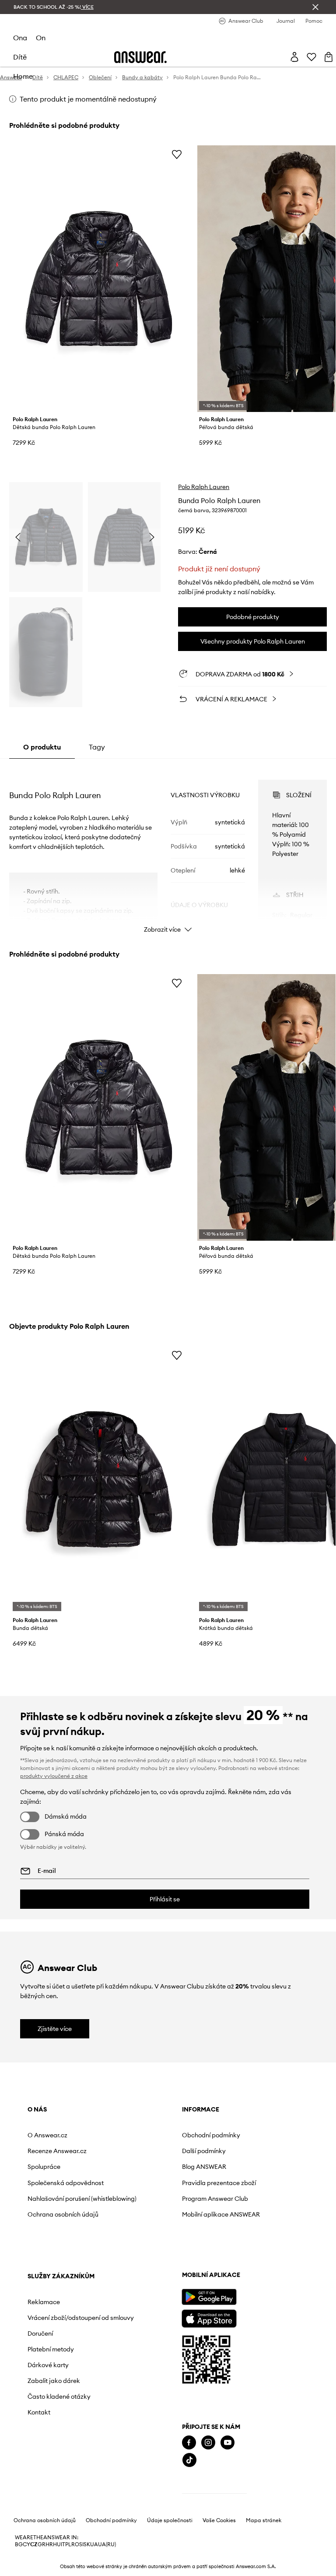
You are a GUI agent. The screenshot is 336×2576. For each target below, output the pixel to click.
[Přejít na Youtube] (227, 2443)
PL (68, 2544)
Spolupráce (44, 2167)
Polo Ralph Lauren (204, 487)
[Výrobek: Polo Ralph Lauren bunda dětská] (99, 1480)
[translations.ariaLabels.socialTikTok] (189, 2460)
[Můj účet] (294, 57)
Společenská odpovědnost (66, 2183)
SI (81, 2544)
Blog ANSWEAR (204, 2167)
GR (42, 2544)
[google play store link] (209, 2297)
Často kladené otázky (59, 2397)
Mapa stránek (264, 2520)
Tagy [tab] (97, 747)
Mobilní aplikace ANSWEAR (221, 2214)
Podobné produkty (253, 617)
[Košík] (329, 57)
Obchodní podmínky (211, 2135)
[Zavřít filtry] (315, 7)
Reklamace (44, 2302)
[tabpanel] (168, 848)
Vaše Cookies (219, 2520)
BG (19, 2544)
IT (63, 2544)
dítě (20, 57)
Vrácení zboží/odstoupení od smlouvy (81, 2318)
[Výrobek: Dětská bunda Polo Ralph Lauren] (99, 279)
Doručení (40, 2333)
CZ (34, 2544)
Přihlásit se (165, 1899)
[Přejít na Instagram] (208, 2443)
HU (57, 2544)
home (23, 76)
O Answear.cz (47, 2135)
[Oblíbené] (311, 57)
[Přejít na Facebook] (189, 2443)
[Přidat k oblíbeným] (177, 154)
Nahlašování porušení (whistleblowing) (82, 2199)
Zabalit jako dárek (54, 2381)
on (41, 38)
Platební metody (51, 2349)
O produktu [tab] (42, 747)
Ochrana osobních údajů (63, 2214)
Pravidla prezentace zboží (219, 2183)
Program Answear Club (215, 2199)
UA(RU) (107, 2544)
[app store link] (209, 2317)
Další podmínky (204, 2151)
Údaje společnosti (170, 2520)
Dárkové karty (48, 2365)
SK (87, 2544)
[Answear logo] (140, 57)
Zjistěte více (55, 2029)
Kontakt (39, 2412)
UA (94, 2544)
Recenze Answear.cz (57, 2151)
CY (26, 2544)
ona (20, 38)
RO (75, 2544)
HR (49, 2544)
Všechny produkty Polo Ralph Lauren (253, 641)
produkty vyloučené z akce (54, 1776)
